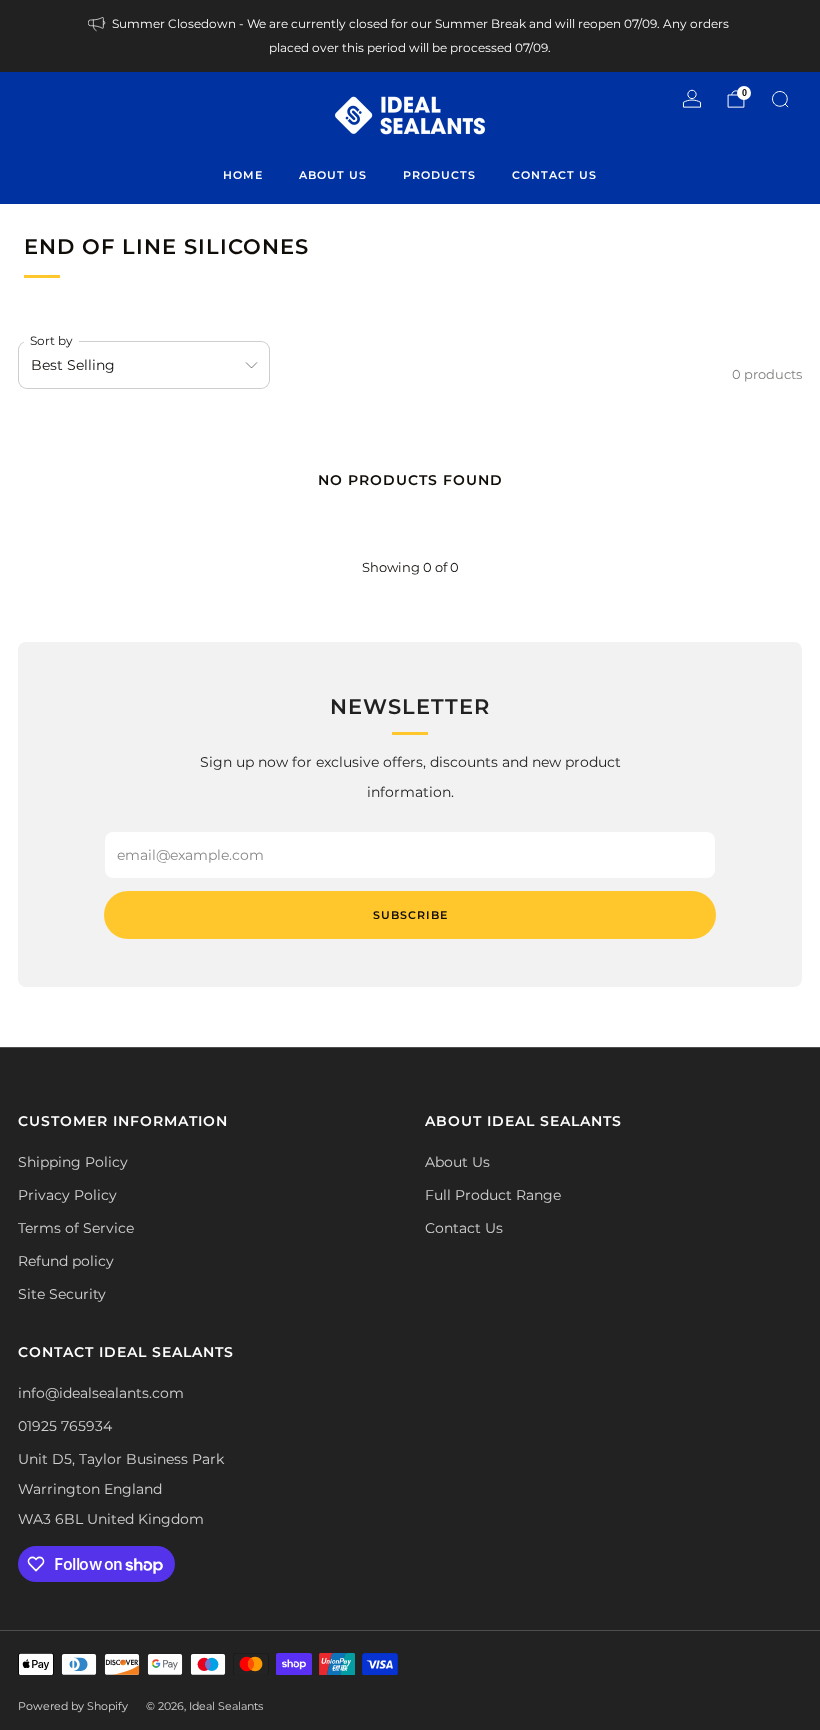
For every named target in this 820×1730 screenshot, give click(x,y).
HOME (243, 175)
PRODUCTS (439, 175)
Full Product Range (493, 1195)
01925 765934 (65, 1426)
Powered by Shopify (73, 1706)
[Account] (692, 99)
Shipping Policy (73, 1162)
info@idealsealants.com (101, 1393)
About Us (457, 1162)
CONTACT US (554, 175)
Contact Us (464, 1228)
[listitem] (410, 36)
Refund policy (66, 1261)
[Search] (780, 99)
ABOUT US (333, 175)
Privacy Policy (67, 1195)
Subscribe (410, 915)
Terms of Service (76, 1228)
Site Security (62, 1294)
